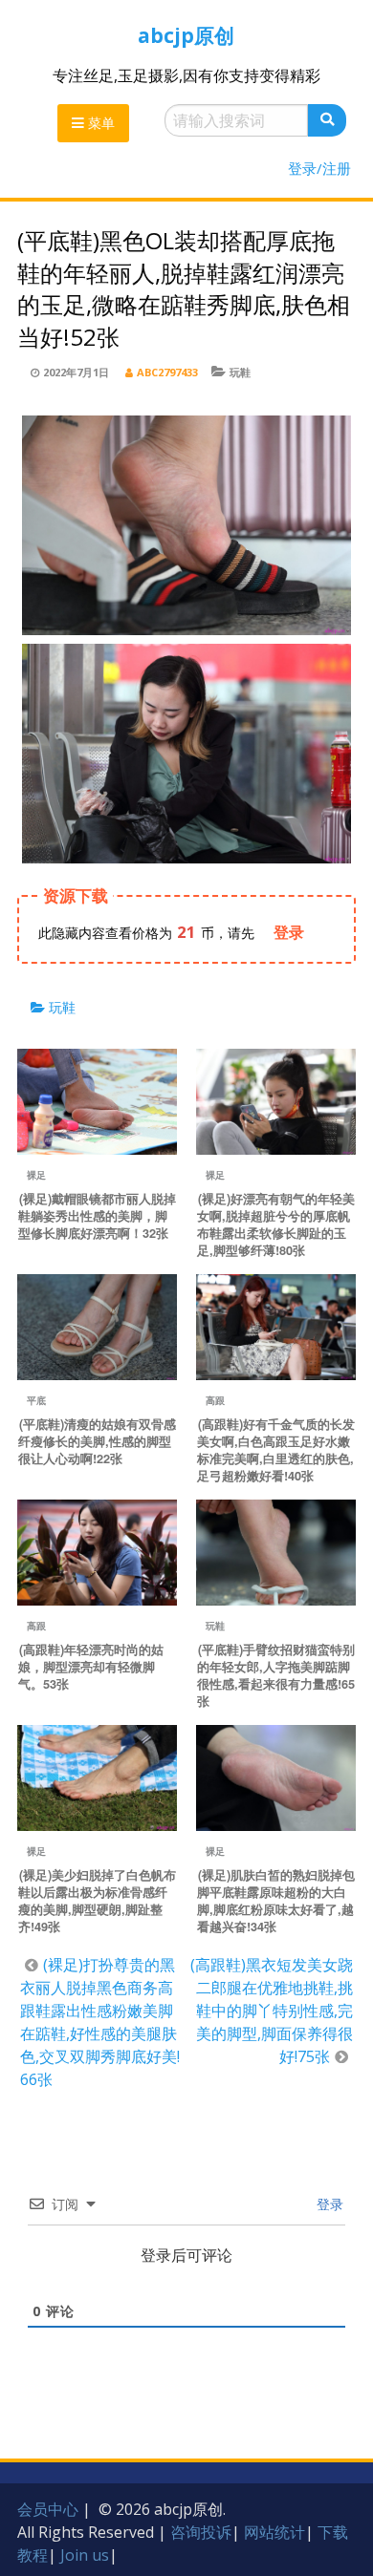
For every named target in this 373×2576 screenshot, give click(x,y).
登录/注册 (319, 168)
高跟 (215, 1400)
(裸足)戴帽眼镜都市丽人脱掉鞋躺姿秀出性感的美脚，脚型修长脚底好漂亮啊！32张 (97, 1216)
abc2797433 (167, 372)
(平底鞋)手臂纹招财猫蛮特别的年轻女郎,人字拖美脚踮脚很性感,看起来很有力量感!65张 (276, 1675)
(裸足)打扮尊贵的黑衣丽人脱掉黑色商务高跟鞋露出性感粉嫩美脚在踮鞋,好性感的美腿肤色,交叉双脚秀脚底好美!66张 (100, 2022)
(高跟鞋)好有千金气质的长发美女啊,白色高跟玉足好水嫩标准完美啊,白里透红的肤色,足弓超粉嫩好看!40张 (276, 1450)
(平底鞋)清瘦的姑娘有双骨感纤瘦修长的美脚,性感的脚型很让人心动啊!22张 (97, 1441)
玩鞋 (240, 372)
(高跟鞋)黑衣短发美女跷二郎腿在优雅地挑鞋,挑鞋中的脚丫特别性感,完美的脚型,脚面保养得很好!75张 (272, 2011)
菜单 (99, 123)
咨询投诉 (201, 2532)
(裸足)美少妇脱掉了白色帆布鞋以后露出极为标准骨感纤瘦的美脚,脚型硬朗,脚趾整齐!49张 (97, 1901)
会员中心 (48, 2509)
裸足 (36, 1175)
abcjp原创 (186, 35)
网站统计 (274, 2532)
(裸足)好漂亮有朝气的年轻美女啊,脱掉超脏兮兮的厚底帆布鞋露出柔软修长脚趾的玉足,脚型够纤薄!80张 (276, 1224)
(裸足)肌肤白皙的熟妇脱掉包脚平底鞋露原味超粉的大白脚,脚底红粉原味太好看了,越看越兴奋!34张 (276, 1901)
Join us (85, 2555)
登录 (328, 2204)
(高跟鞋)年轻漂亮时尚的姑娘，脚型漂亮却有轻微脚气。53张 (91, 1667)
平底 (36, 1400)
